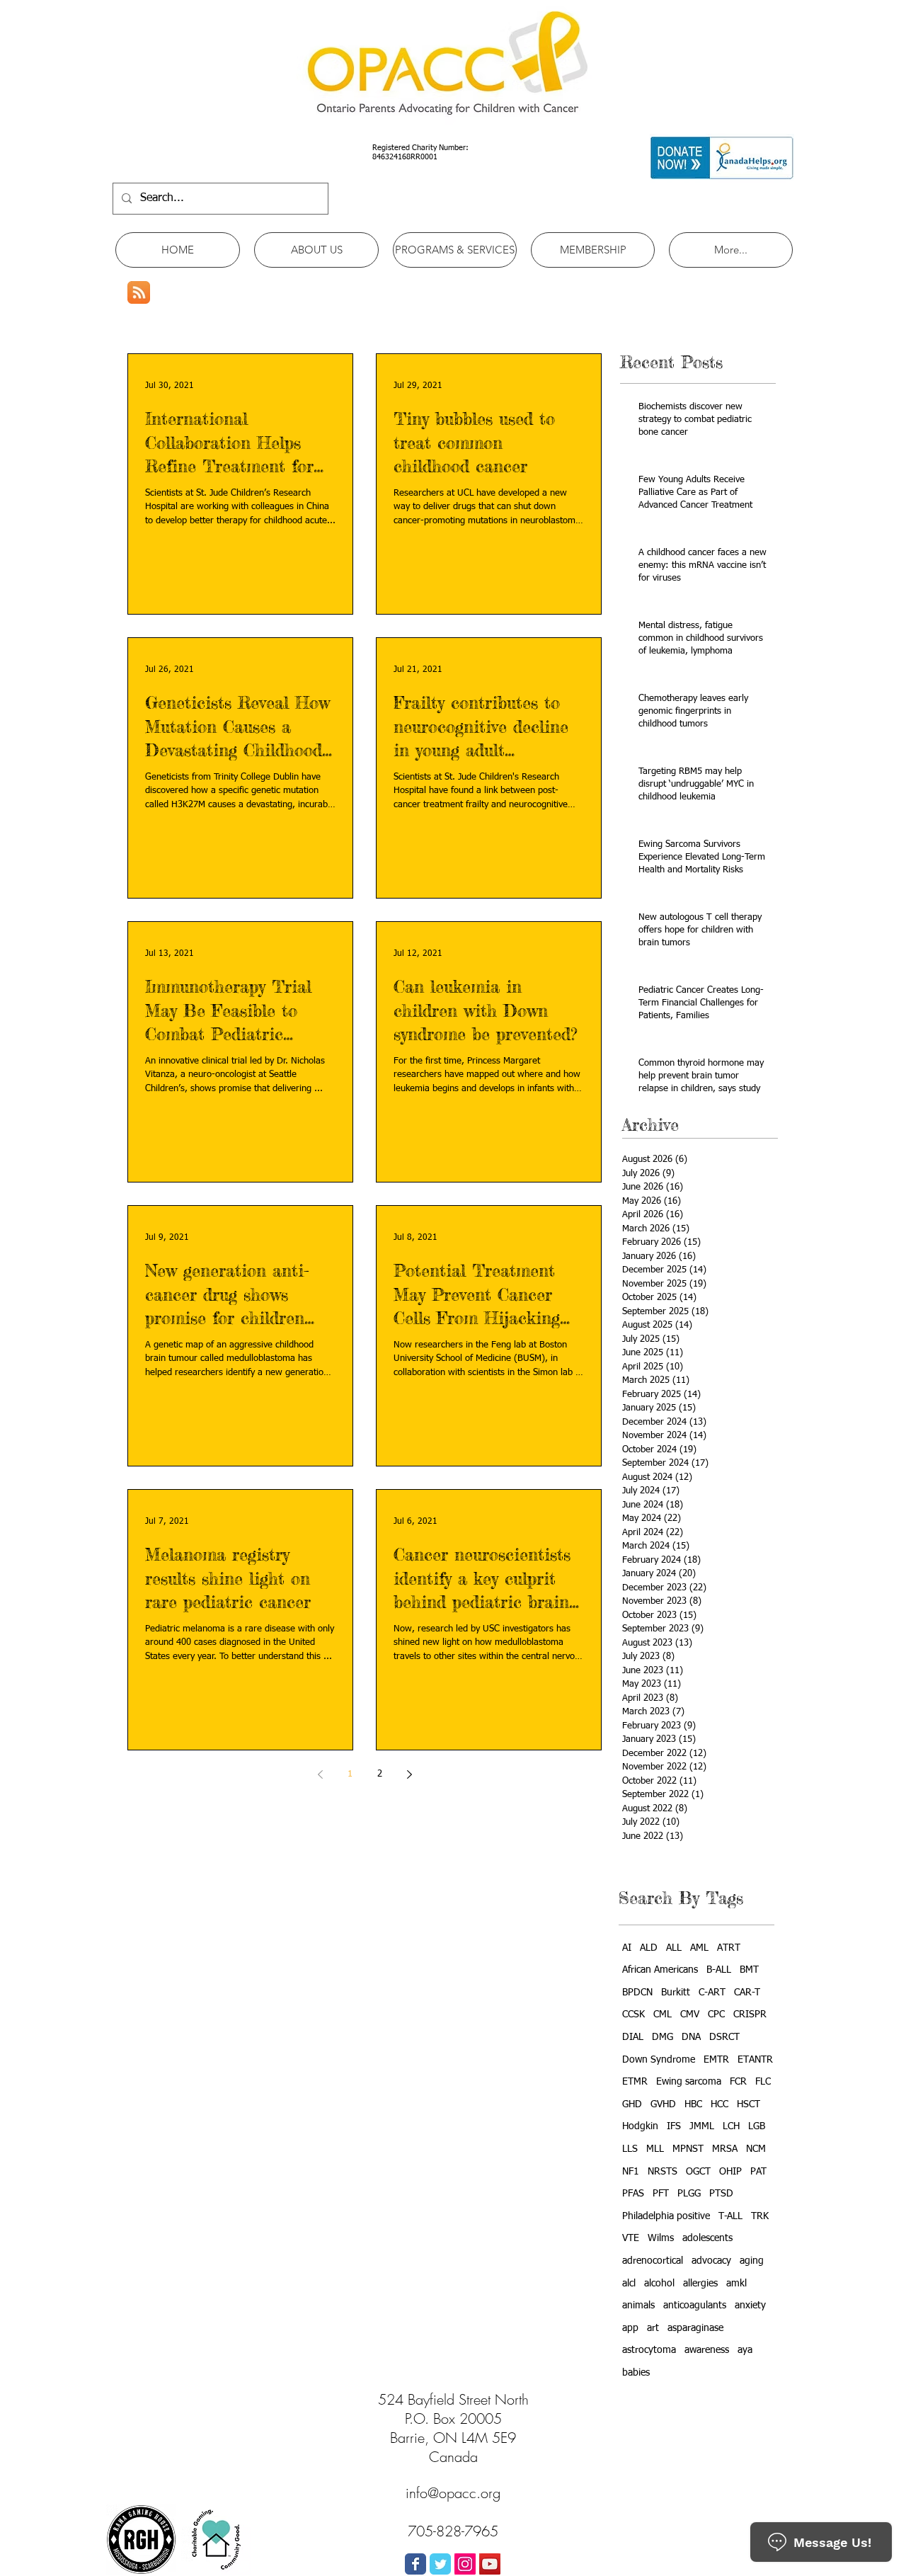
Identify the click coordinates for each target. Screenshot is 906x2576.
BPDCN (637, 1993)
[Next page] (409, 1774)
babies (636, 2373)
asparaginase (695, 2328)
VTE (631, 2238)
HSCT (749, 2104)
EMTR (716, 2060)
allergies (700, 2284)
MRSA (725, 2149)
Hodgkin (640, 2126)
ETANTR (755, 2060)
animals (638, 2306)
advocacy (711, 2261)
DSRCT (724, 2037)
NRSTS (663, 2172)
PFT (661, 2194)
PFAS (633, 2194)
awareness (707, 2350)
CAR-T (747, 1993)
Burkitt (676, 1993)
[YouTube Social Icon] (490, 2564)
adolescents (707, 2238)
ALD (649, 1948)
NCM (756, 2149)
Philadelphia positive (666, 2216)
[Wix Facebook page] (415, 2564)
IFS (674, 2126)
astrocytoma (649, 2350)
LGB (757, 2126)
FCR (738, 2082)
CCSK (633, 2014)
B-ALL (719, 1970)
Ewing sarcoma (689, 2082)
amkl (736, 2284)
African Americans (660, 1970)
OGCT (698, 2172)
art (653, 2328)
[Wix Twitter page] (440, 2564)
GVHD (663, 2104)
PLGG (689, 2194)
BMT (749, 1970)
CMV (690, 2014)
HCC (719, 2104)
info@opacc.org (453, 2493)
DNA (691, 2037)
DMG (663, 2037)
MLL (655, 2149)
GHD (632, 2104)
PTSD (721, 2194)
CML (663, 2014)
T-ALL (730, 2216)
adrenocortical (653, 2261)
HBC (693, 2104)
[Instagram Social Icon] (465, 2564)
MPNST (688, 2149)
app (630, 2328)
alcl (629, 2284)
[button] (316, 250)
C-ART (712, 1993)
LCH (731, 2126)
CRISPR (750, 2014)
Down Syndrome (659, 2060)
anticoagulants (695, 2306)
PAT (758, 2172)
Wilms (661, 2238)
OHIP (730, 2172)
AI (627, 1948)
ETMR (635, 2082)
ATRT (729, 1948)
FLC (763, 2082)
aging (752, 2261)
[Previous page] (320, 1774)
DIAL (633, 2037)
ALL (674, 1948)
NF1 (631, 2172)
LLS (630, 2149)
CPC (716, 2014)
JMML (702, 2126)
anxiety (750, 2306)
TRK (760, 2216)
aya (745, 2350)
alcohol (659, 2284)
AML (699, 1948)
